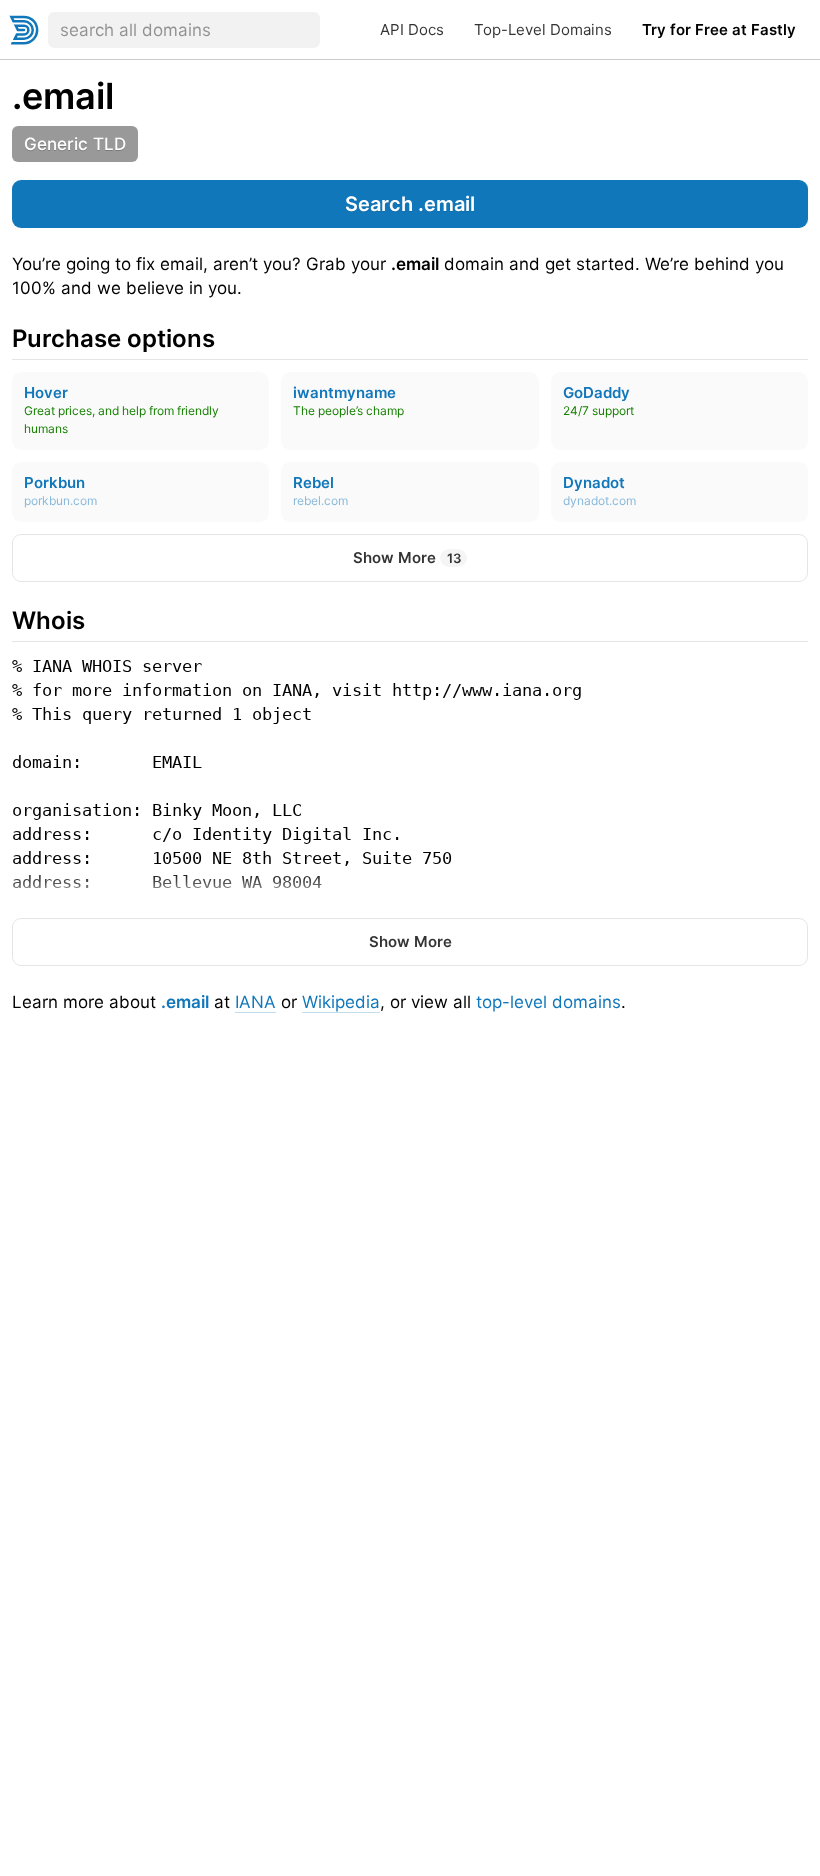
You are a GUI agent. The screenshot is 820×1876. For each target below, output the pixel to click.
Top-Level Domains (543, 29)
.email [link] (63, 96)
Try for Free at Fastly (719, 29)
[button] (410, 204)
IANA (255, 1002)
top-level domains (548, 1002)
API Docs (412, 29)
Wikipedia (341, 1002)
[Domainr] (24, 30)
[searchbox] (184, 30)
